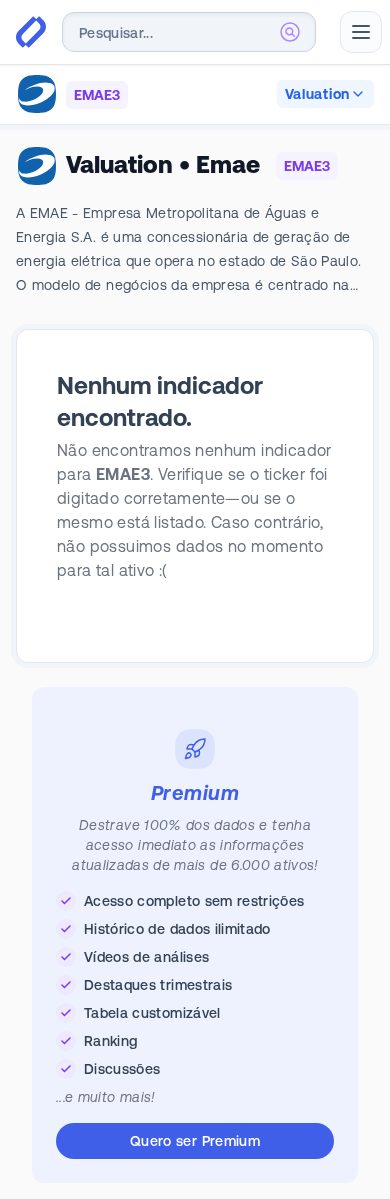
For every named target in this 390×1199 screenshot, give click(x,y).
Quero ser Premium (195, 1141)
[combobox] (189, 32)
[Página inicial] (31, 32)
